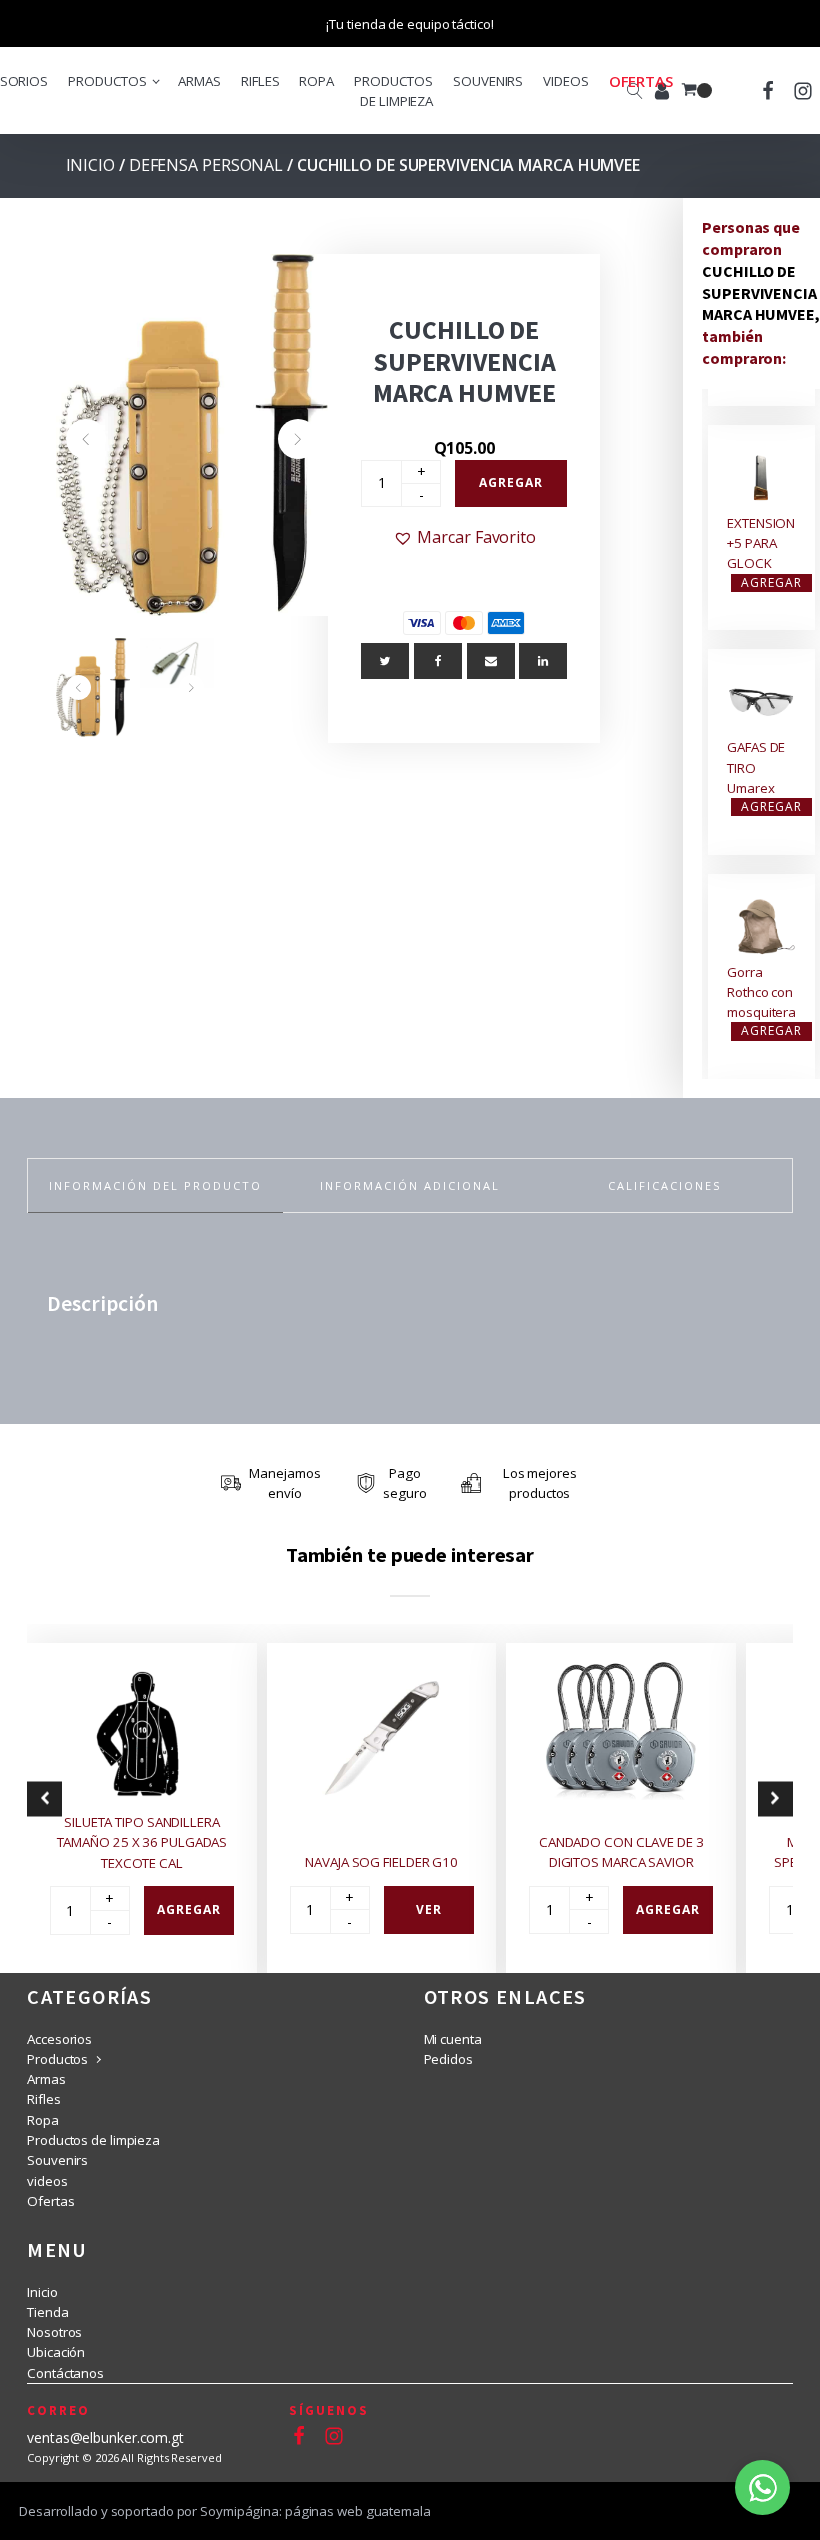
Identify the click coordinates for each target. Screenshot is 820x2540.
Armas (199, 81)
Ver (429, 1909)
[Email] (491, 661)
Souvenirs (488, 81)
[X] (385, 661)
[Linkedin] (543, 661)
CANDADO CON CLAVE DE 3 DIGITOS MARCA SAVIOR (621, 1852)
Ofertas (641, 81)
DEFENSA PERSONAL (206, 165)
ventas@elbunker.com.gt (105, 2437)
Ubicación (56, 2352)
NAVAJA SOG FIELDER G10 (381, 1862)
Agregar (511, 482)
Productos (107, 81)
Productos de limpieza (393, 91)
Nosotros (54, 2332)
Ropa (316, 81)
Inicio (90, 165)
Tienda (47, 2312)
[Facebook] (438, 661)
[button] (86, 439)
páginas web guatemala (358, 2511)
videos (565, 81)
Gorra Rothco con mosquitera (761, 992)
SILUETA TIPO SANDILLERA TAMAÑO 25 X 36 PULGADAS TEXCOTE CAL (142, 1842)
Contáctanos (65, 2373)
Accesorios (59, 2039)
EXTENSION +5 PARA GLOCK (761, 543)
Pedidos (448, 2059)
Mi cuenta (453, 2039)
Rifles (260, 81)
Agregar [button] (771, 582)
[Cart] (696, 90)
